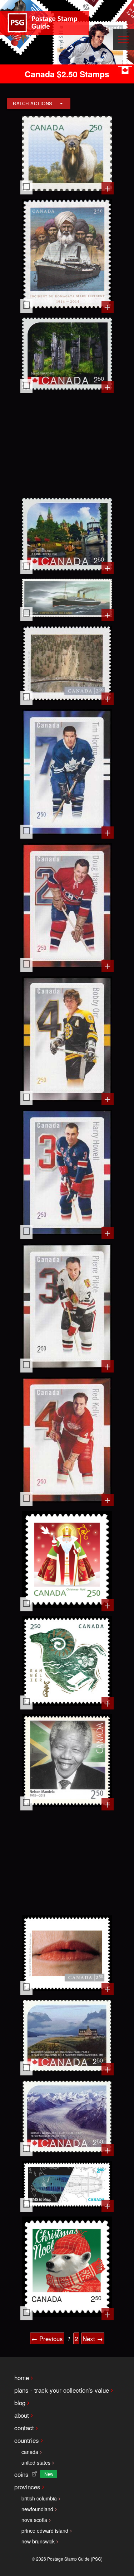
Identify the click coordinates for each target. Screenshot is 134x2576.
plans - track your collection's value (62, 2390)
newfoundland (37, 2509)
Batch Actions (33, 103)
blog (20, 2403)
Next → (93, 2338)
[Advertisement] (67, 445)
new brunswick (38, 2541)
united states (36, 2462)
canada (30, 2452)
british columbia (39, 2498)
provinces (27, 2487)
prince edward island (45, 2531)
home (22, 2377)
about (22, 2415)
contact (24, 2428)
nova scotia (34, 2520)
